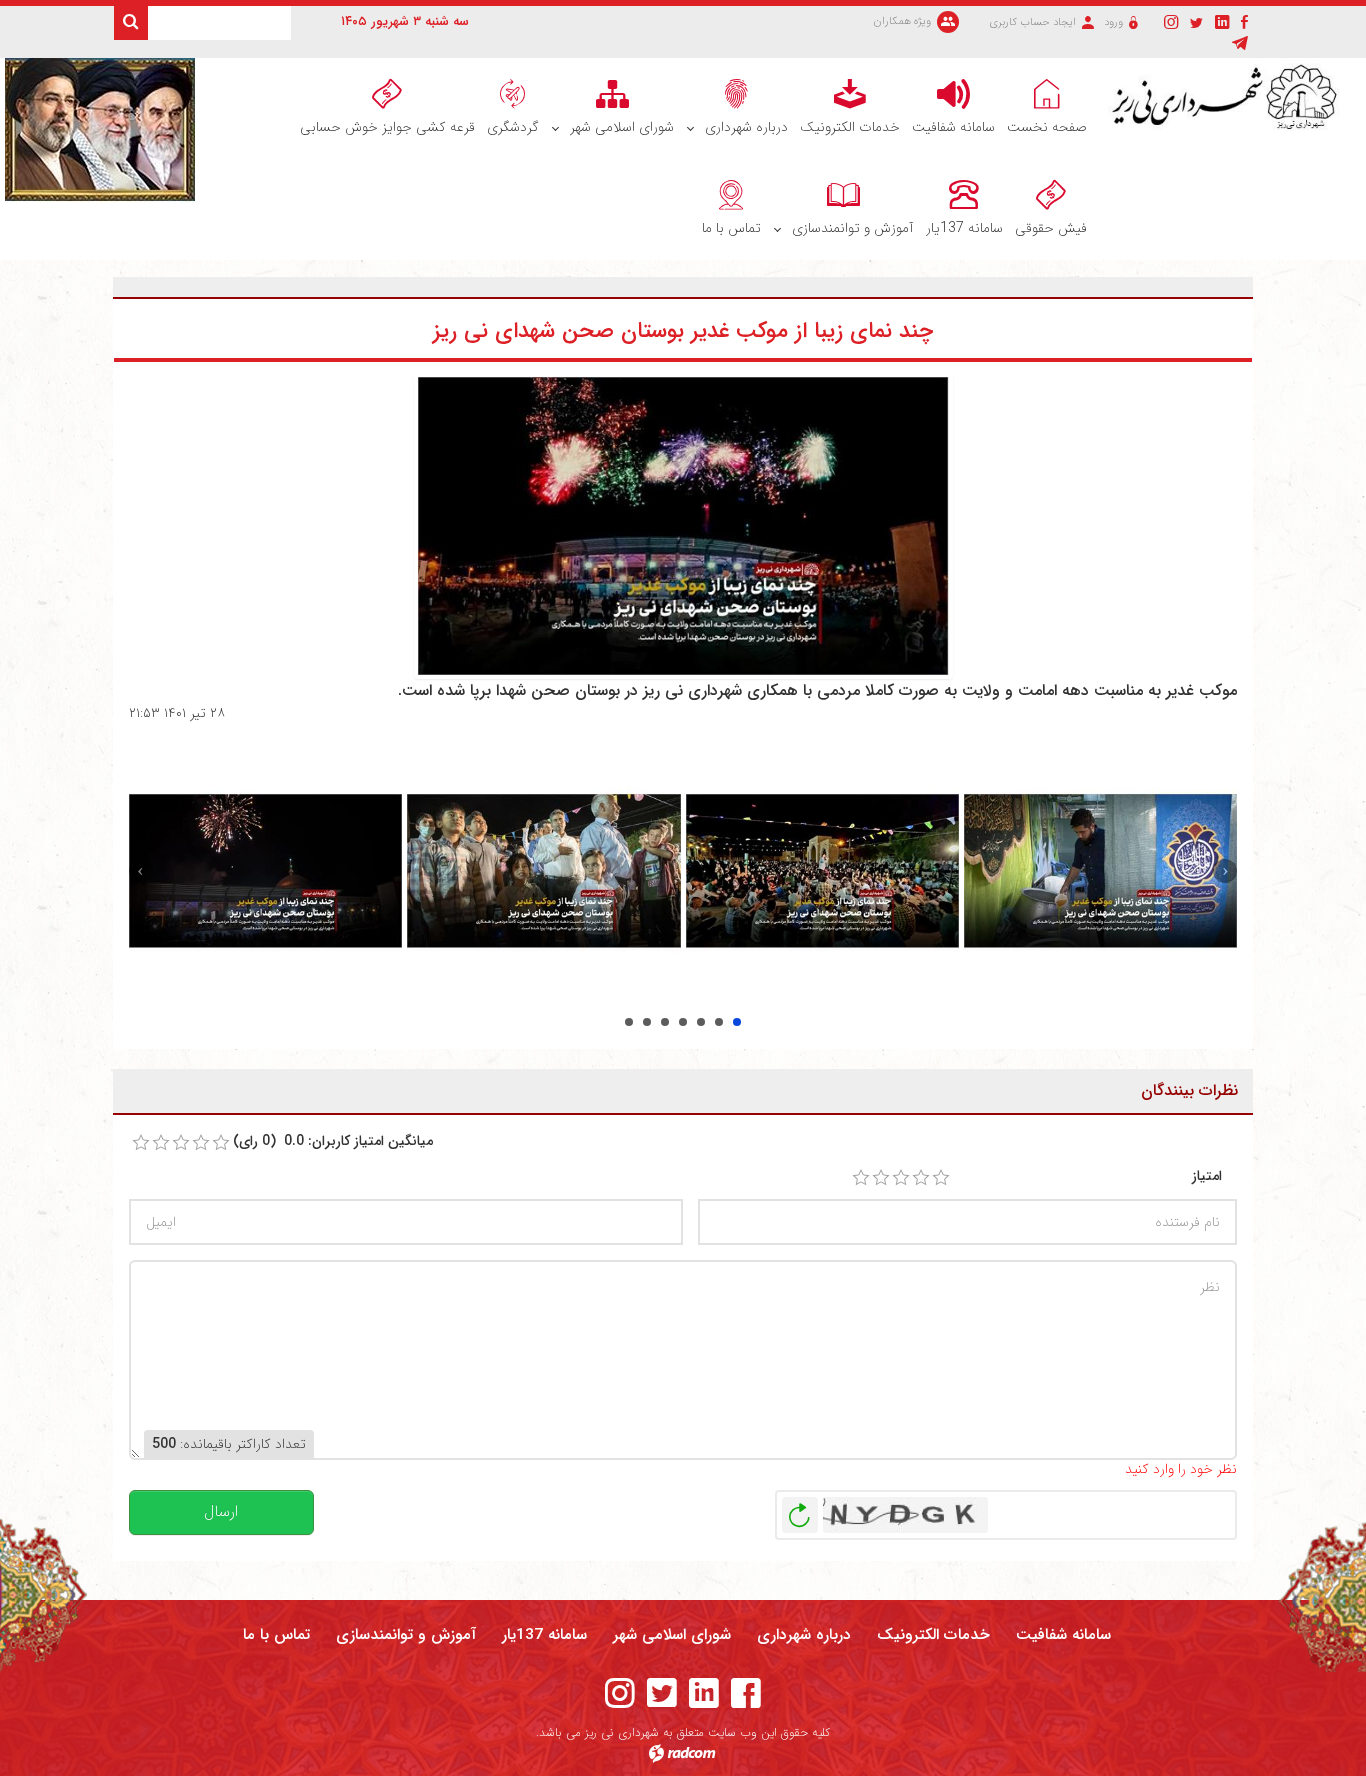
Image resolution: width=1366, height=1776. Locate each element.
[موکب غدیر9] (822, 870)
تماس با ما (276, 1635)
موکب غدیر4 (629, 1022)
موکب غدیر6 (665, 1022)
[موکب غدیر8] (543, 870)
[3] (901, 1178)
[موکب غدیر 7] (265, 870)
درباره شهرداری (804, 1635)
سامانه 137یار (544, 1635)
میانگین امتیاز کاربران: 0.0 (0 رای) (333, 1141)
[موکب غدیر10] (1100, 870)
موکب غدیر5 (647, 1022)
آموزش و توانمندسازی (406, 1635)
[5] (941, 1178)
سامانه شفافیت (1063, 1635)
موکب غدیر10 (737, 1022)
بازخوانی (800, 1510)
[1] (861, 1178)
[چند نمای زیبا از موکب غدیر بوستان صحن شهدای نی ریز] (683, 525)
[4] (921, 1178)
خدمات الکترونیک (933, 1635)
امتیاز (1207, 1176)
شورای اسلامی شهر (672, 1635)
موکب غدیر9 (719, 1022)
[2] (881, 1178)
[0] (141, 1143)
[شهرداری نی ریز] (1229, 97)
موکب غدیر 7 (683, 1022)
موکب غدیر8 (701, 1022)
